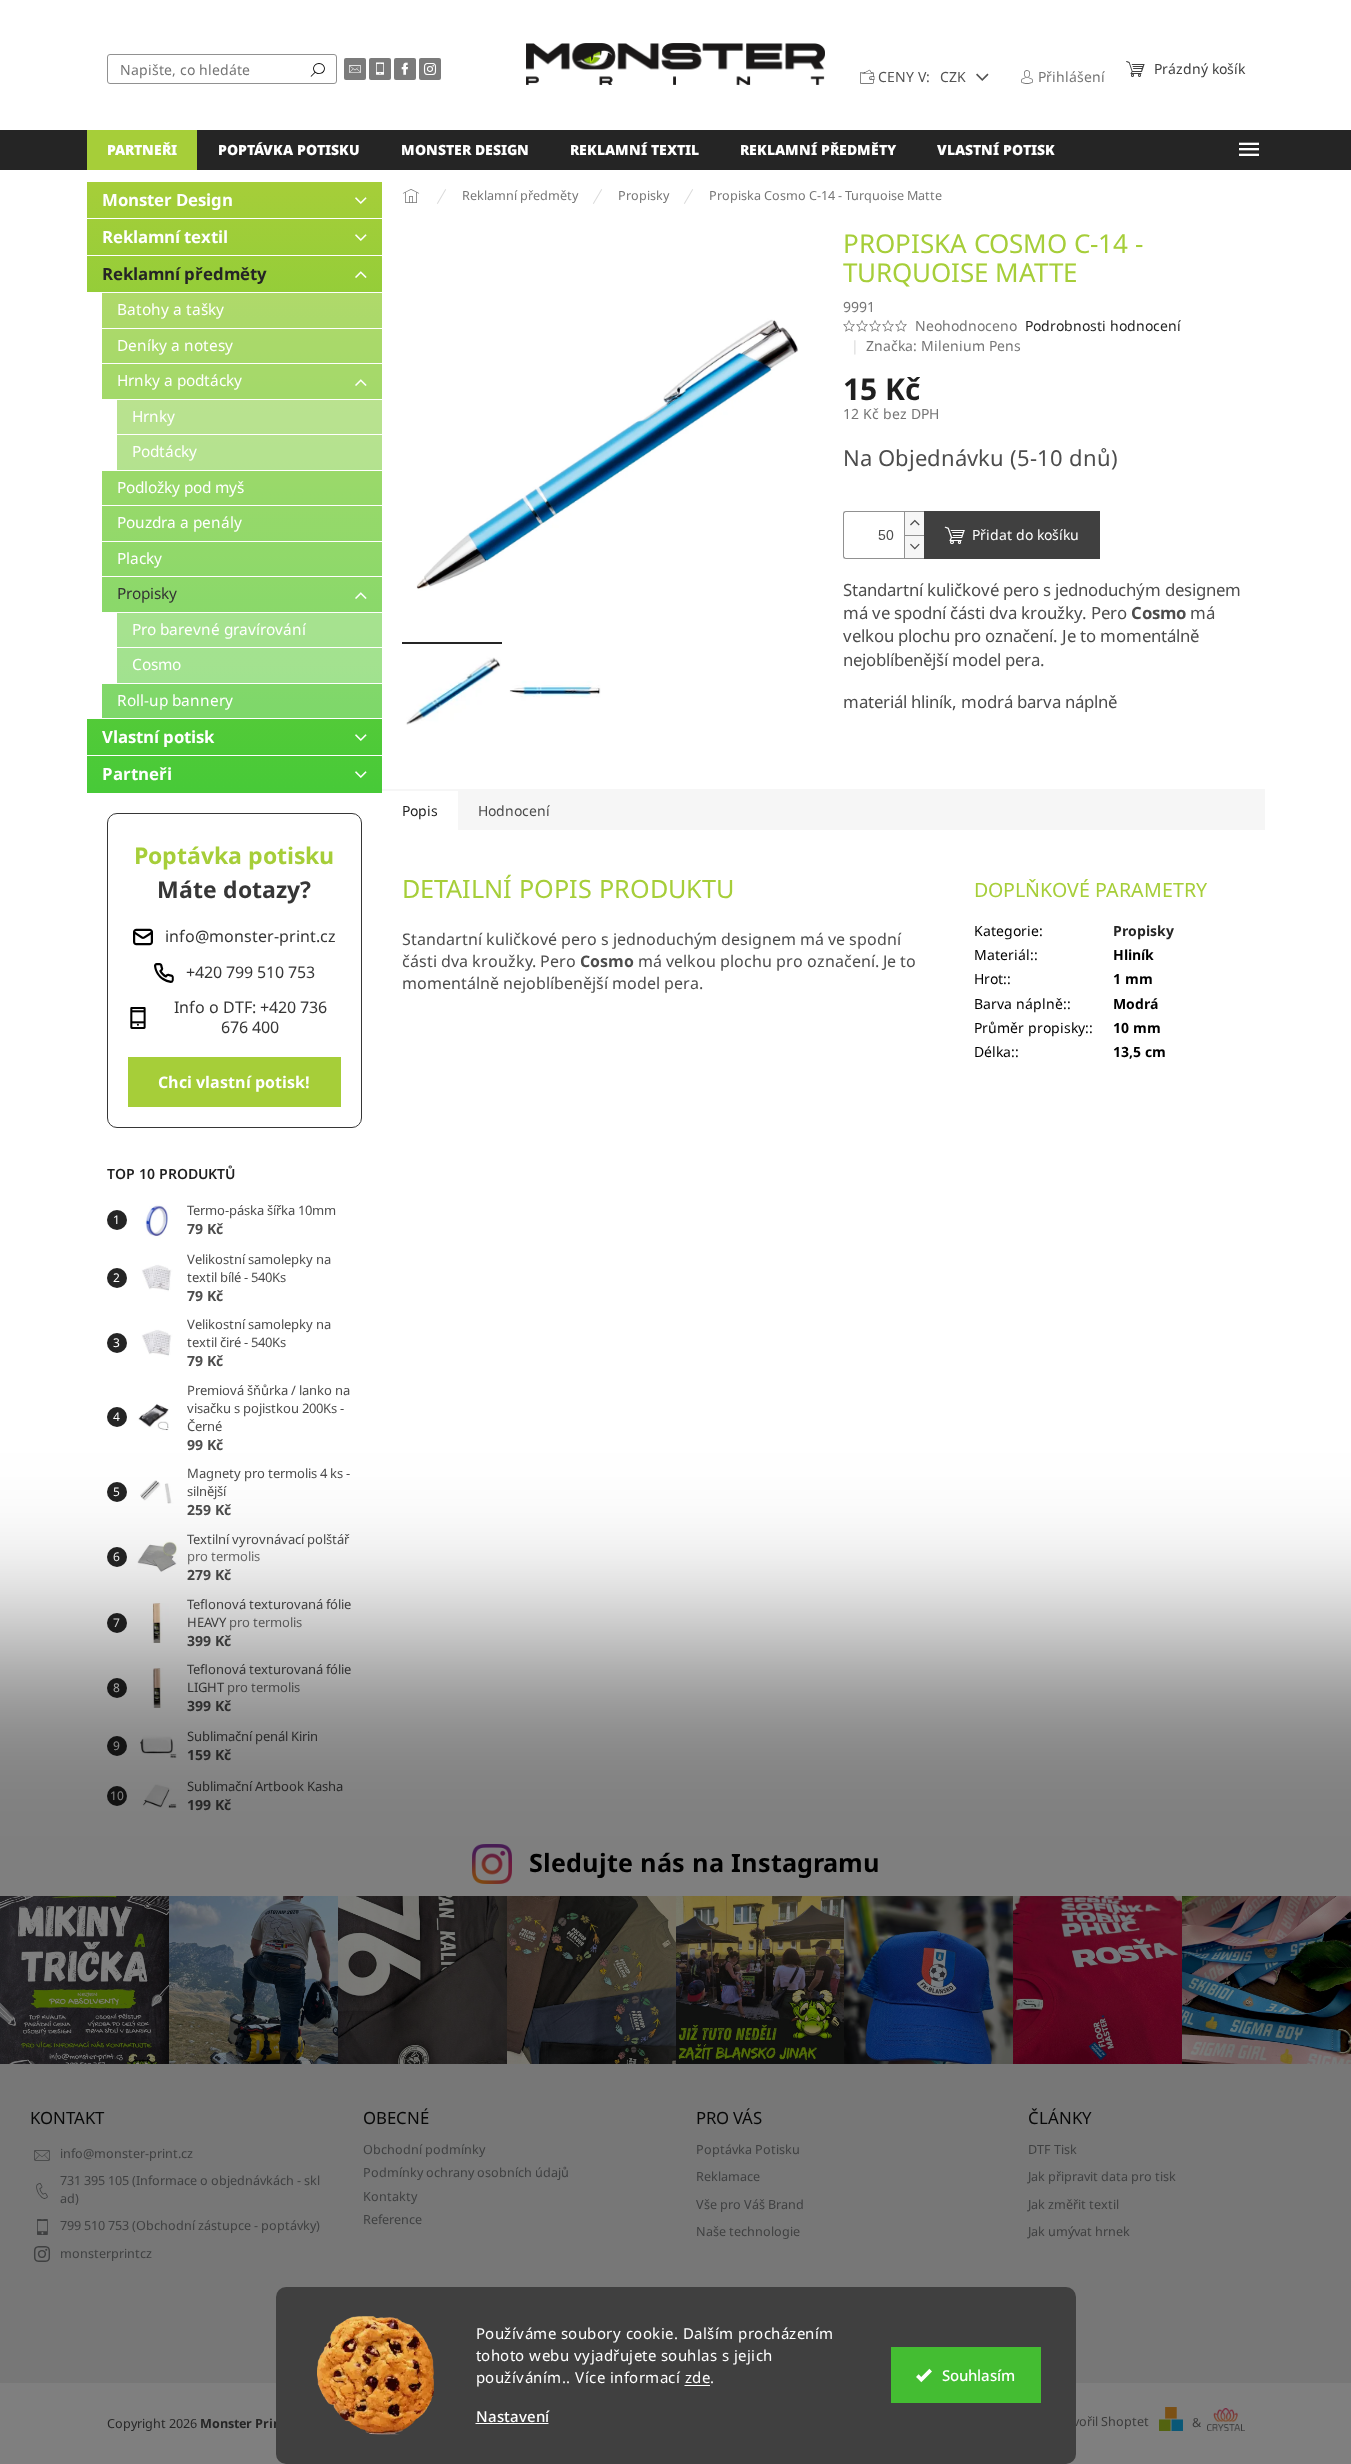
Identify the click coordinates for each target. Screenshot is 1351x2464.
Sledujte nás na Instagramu (704, 1862)
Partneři (137, 773)
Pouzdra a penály (179, 522)
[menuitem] (142, 150)
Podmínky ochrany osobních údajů (466, 2172)
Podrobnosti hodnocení (1103, 325)
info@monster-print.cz (126, 2153)
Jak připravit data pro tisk (1102, 2176)
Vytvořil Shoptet (1101, 2422)
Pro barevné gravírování (219, 629)
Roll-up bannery (175, 700)
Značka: (943, 345)
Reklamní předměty (184, 273)
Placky (139, 558)
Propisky (147, 593)
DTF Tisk (1052, 2149)
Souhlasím (978, 2375)
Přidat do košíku (1025, 534)
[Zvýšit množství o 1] (914, 523)
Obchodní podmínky (424, 2149)
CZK (955, 76)
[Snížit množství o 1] (914, 546)
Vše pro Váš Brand (750, 2204)
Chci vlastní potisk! (234, 1082)
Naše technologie (748, 2231)
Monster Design (167, 199)
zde (698, 2377)
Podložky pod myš (180, 487)
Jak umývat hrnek (1079, 2231)
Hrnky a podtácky (179, 380)
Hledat (318, 69)
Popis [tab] (420, 810)
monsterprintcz (106, 2253)
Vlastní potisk (158, 736)
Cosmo (156, 664)
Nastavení (512, 2416)
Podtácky (164, 451)
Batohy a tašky (170, 309)
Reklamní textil (165, 236)
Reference (392, 2219)
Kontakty (390, 2196)
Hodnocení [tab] (514, 810)
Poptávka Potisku (748, 2149)
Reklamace (728, 2176)
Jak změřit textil (1073, 2204)
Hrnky (153, 416)
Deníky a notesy (175, 345)
